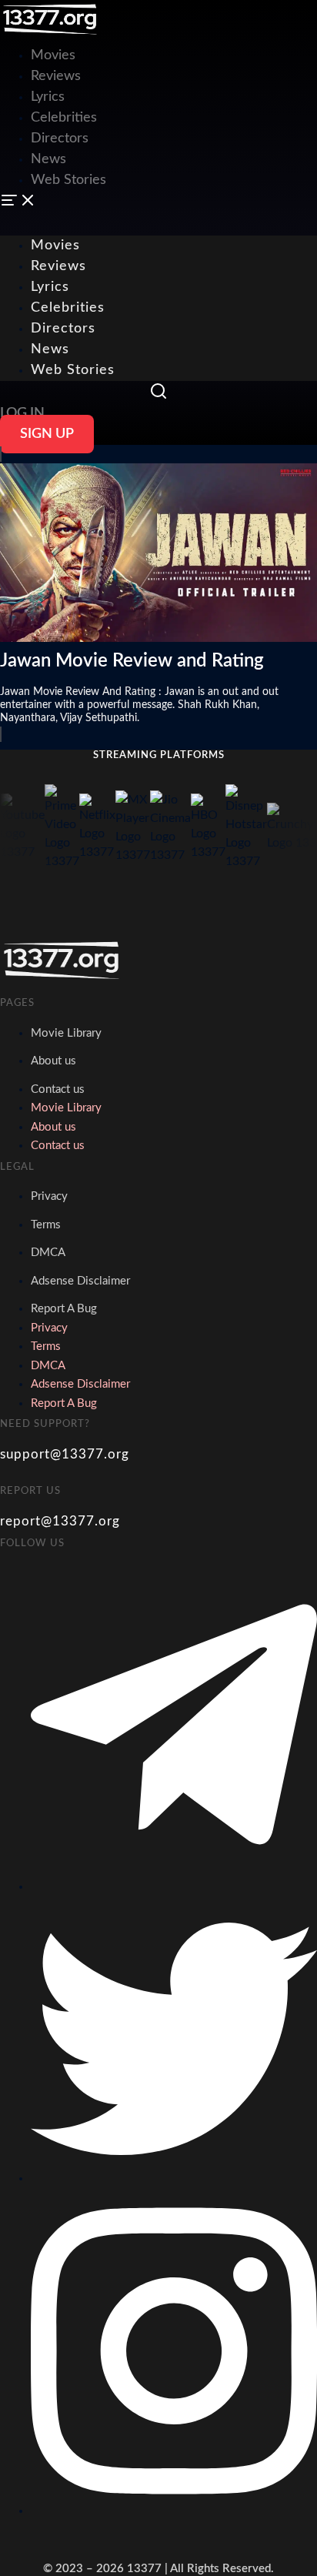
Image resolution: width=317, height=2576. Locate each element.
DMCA (48, 1253)
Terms (46, 1225)
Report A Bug (64, 1309)
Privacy (49, 1196)
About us (53, 1061)
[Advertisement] (158, 108)
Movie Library (66, 1033)
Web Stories (73, 370)
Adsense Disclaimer (80, 1281)
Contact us (58, 1089)
